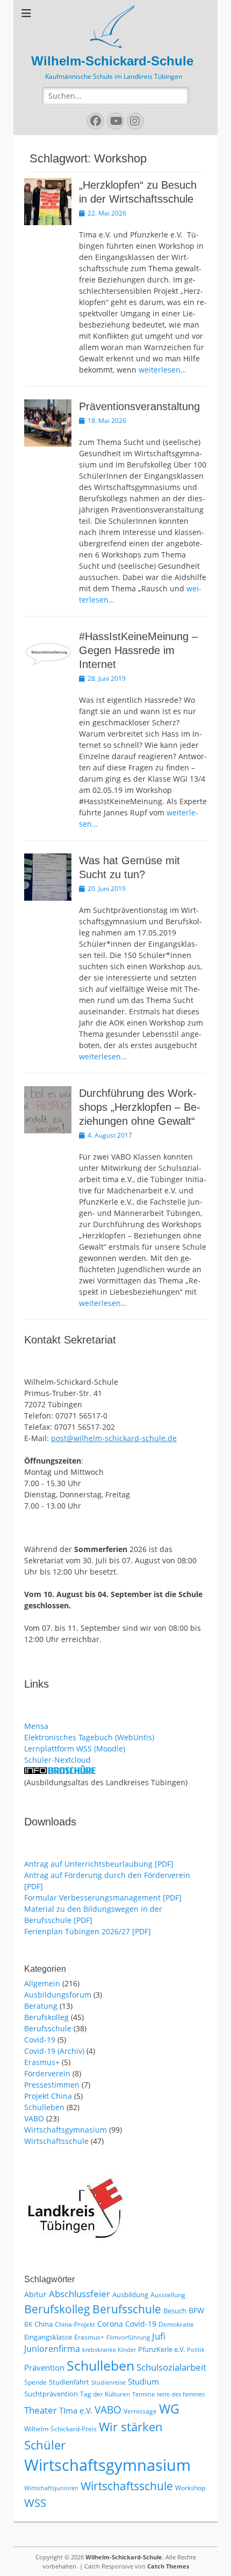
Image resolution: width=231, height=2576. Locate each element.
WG (169, 2409)
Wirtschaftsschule (56, 2141)
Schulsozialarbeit (171, 2367)
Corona (110, 2324)
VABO (34, 2118)
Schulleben (44, 2107)
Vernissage (140, 2411)
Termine (143, 2394)
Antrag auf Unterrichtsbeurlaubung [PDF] (99, 1864)
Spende (35, 2382)
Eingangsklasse (48, 2337)
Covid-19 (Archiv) (54, 2051)
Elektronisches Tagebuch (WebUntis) (89, 1737)
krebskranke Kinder (109, 2350)
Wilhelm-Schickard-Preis (60, 2429)
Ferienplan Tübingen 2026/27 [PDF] (88, 1931)
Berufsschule (48, 2028)
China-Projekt (75, 2324)
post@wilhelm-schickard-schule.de (114, 1438)
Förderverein (47, 2073)
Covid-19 (40, 2040)
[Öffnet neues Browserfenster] (60, 1771)
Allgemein (42, 1983)
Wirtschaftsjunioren (51, 2488)
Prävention (44, 2367)
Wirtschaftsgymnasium (66, 2130)
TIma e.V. (76, 2410)
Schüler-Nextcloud (57, 1760)
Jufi (159, 2336)
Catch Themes (168, 2566)
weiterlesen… (163, 370)
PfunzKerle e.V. (161, 2349)
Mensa (36, 1726)
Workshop (190, 2488)
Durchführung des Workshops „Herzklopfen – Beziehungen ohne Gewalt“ (140, 1107)
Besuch (175, 2311)
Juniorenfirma (52, 2349)
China (44, 2324)
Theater (41, 2410)
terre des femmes (181, 2394)
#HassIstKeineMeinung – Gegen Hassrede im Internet (138, 650)
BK (28, 2324)
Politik (196, 2350)
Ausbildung (130, 2295)
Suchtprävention (51, 2394)
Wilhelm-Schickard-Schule (112, 61)
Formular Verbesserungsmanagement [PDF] (103, 1898)
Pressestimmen (52, 2085)
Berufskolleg (46, 2017)
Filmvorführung (128, 2337)
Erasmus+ (42, 2062)
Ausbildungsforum (58, 1995)
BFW (196, 2310)
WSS (35, 2503)
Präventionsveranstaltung (139, 406)
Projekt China (48, 2096)
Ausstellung (168, 2295)
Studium (143, 2381)
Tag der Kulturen (105, 2394)
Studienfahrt (69, 2382)
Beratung (41, 2006)
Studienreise (109, 2382)
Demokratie (176, 2324)
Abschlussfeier (80, 2294)
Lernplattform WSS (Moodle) (75, 1749)
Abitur (35, 2294)
